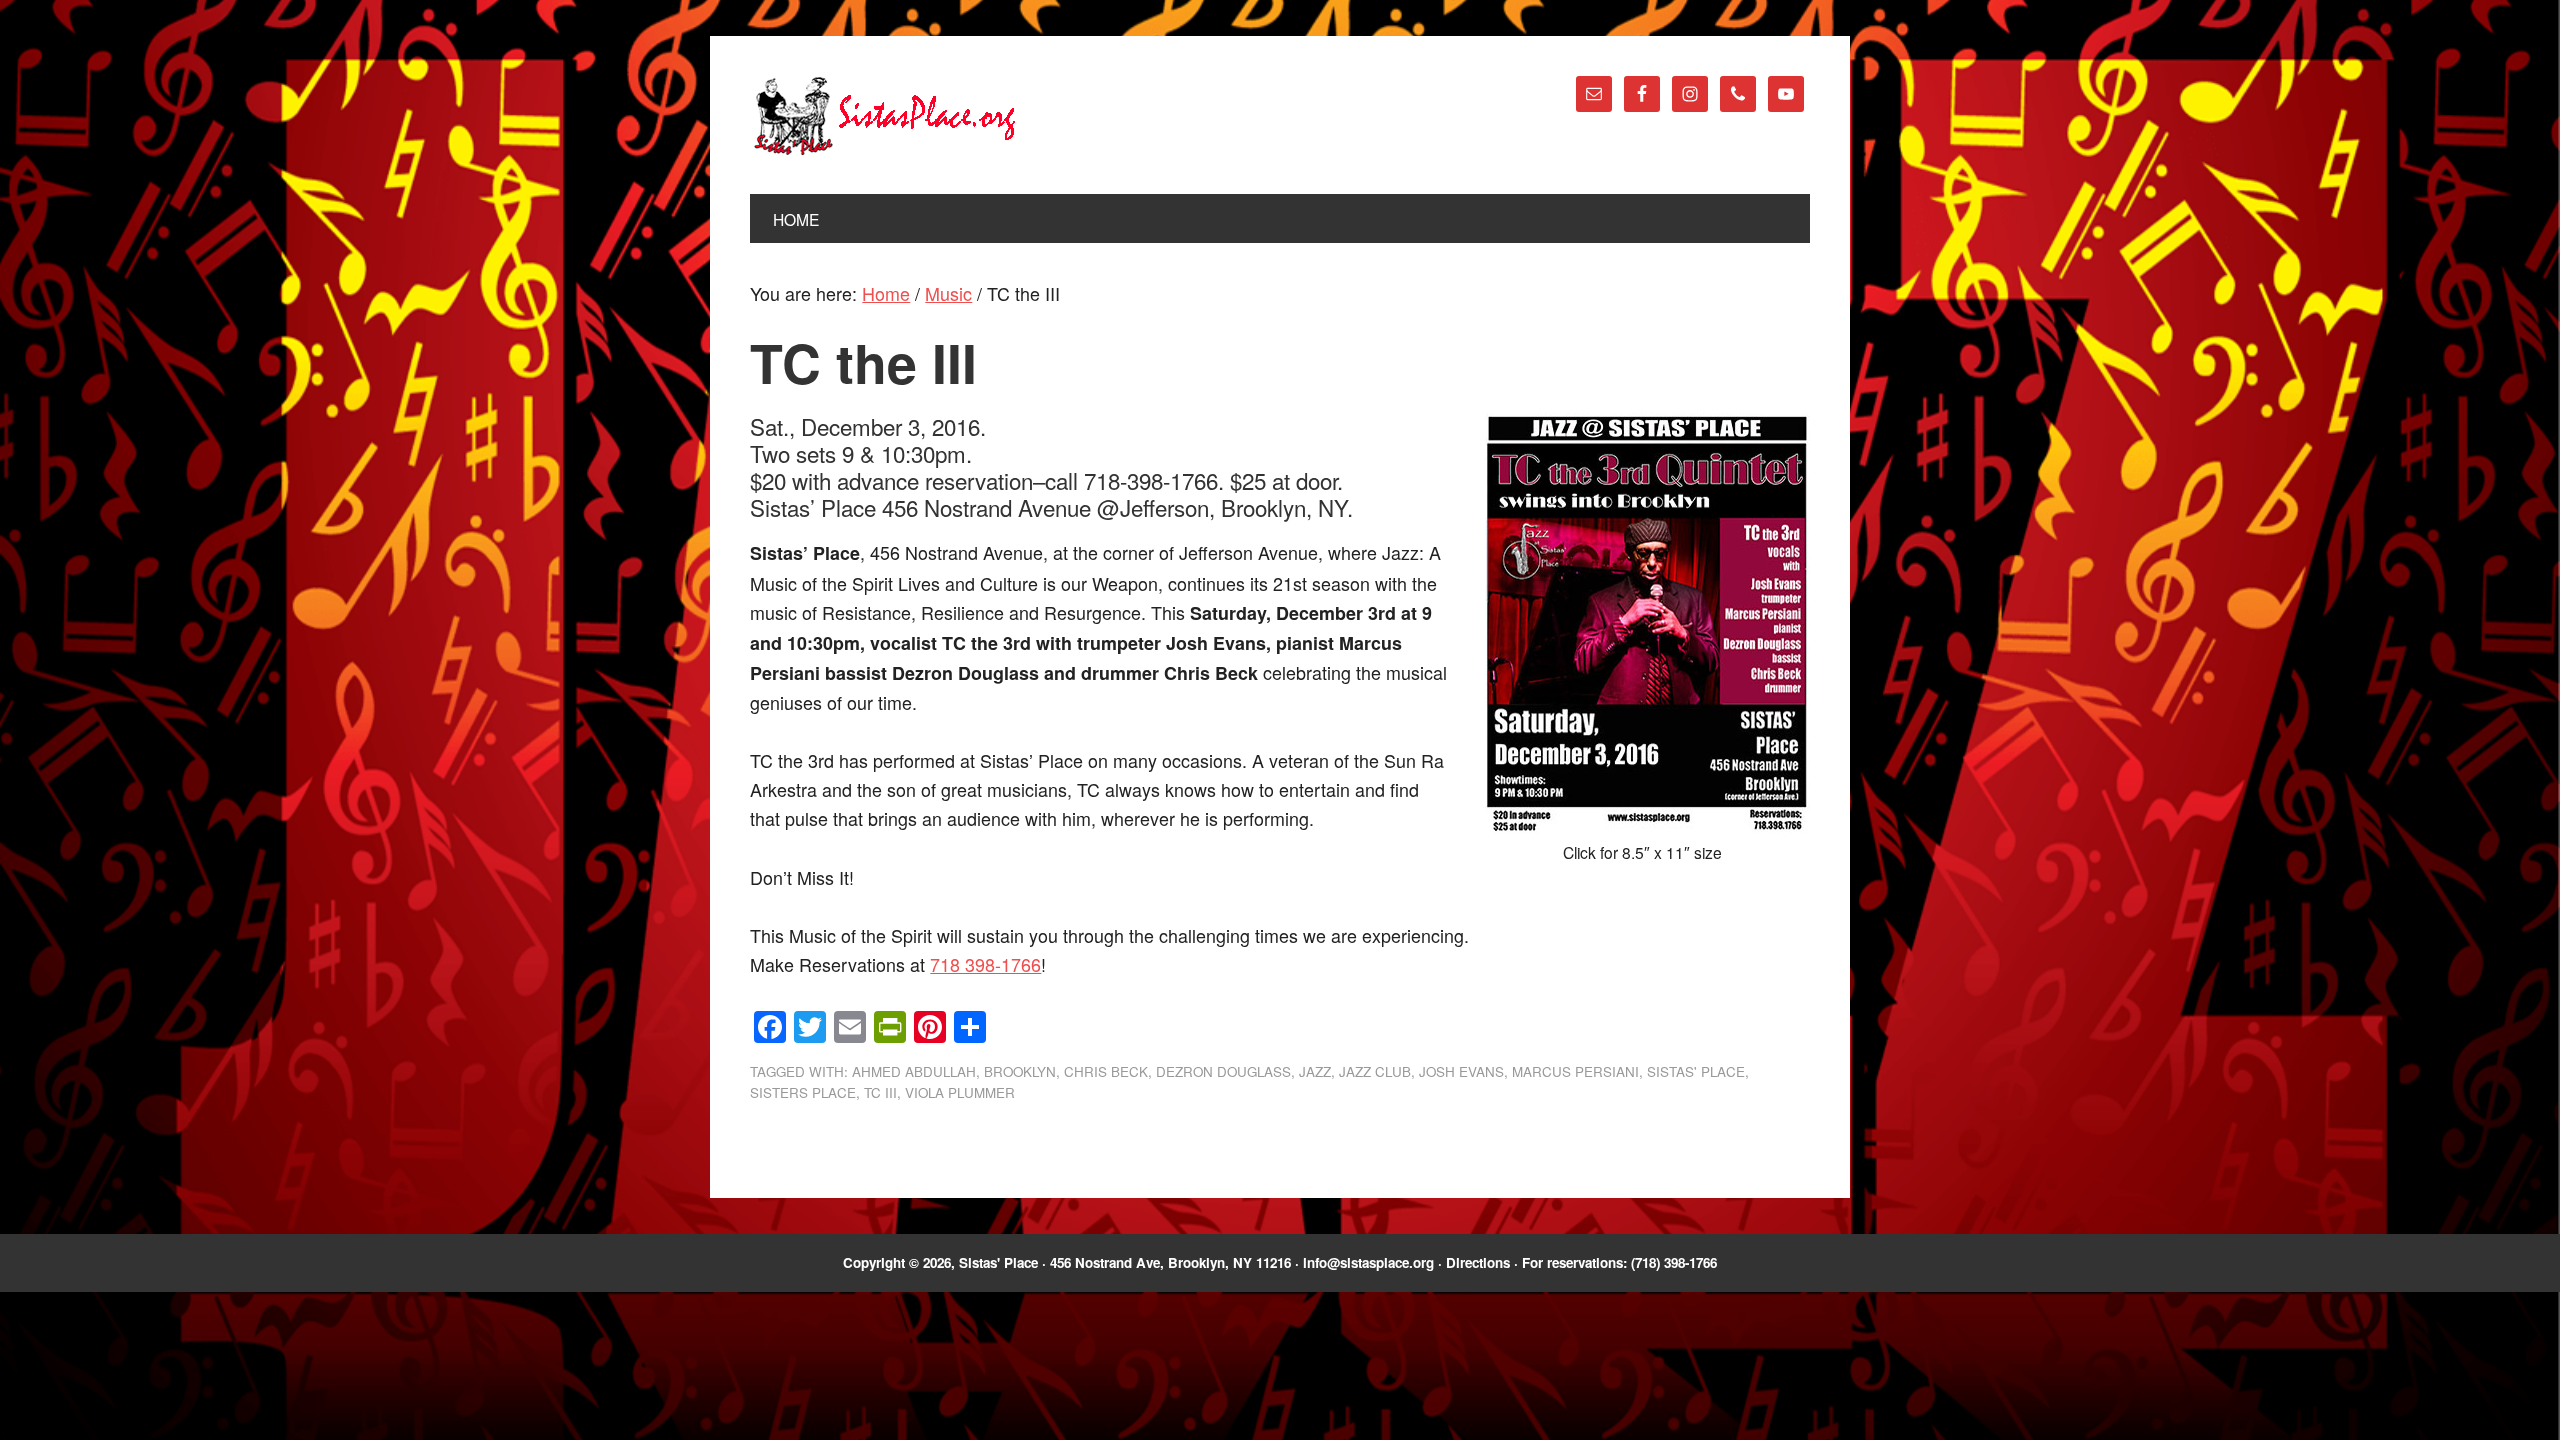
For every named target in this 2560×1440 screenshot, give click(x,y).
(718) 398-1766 (1674, 1262)
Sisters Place (803, 1092)
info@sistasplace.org (1368, 1262)
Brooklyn (1020, 1071)
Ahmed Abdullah (914, 1071)
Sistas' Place (885, 116)
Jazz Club (1375, 1071)
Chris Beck (1106, 1071)
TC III (880, 1092)
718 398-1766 (985, 964)
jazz (1315, 1071)
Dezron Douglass (1223, 1071)
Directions (1478, 1262)
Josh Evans (1461, 1071)
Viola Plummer (960, 1092)
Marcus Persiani (1575, 1071)
